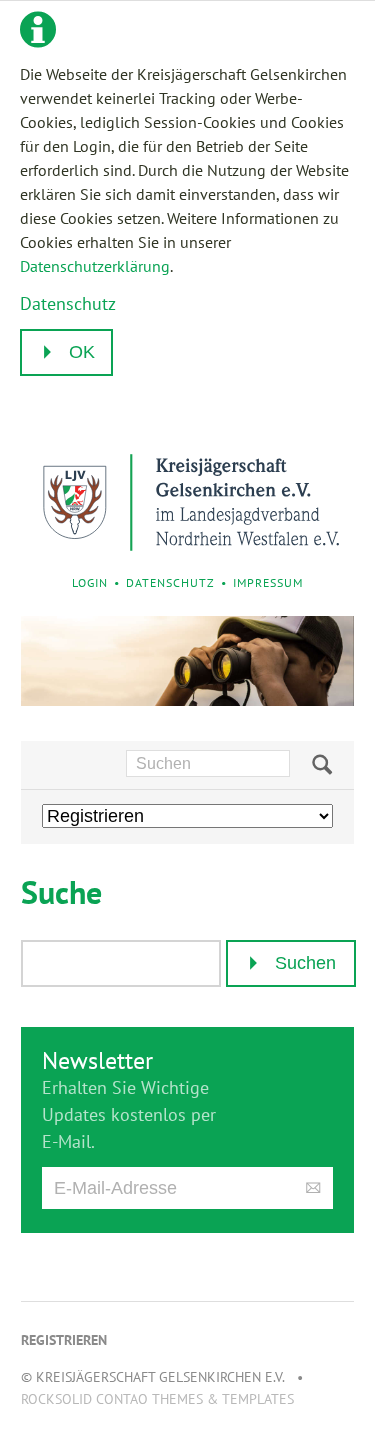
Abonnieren (313, 1188)
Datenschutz (68, 303)
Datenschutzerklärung (95, 266)
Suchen (322, 765)
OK (82, 352)
